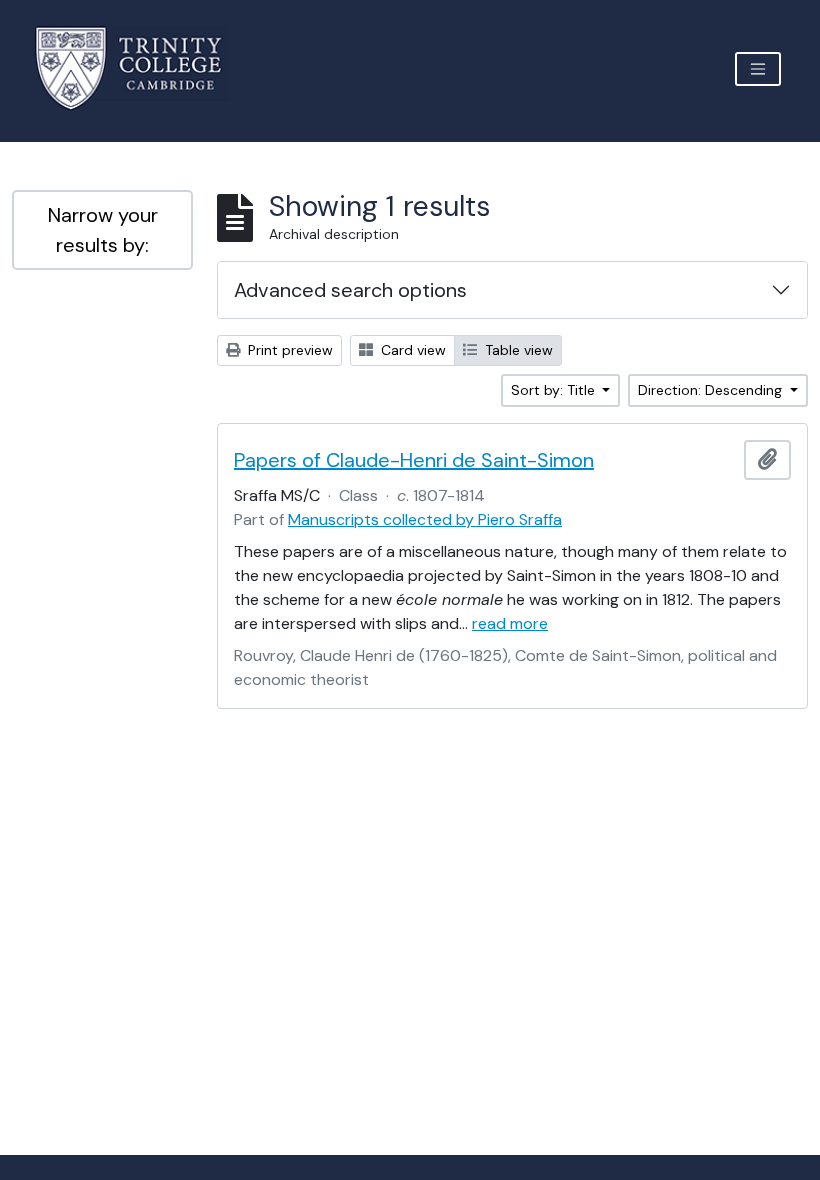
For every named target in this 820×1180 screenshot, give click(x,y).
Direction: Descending (712, 390)
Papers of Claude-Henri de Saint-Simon (414, 460)
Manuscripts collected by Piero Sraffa (425, 519)
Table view (517, 350)
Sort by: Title (555, 390)
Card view (411, 350)
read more (510, 623)
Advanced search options (350, 290)
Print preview (288, 350)
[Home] (140, 68)
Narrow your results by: (103, 230)
